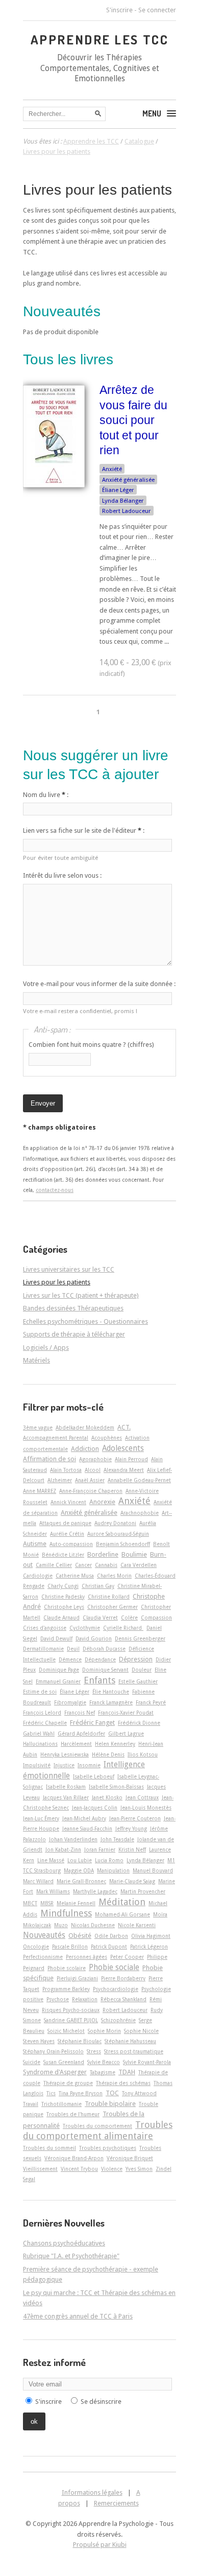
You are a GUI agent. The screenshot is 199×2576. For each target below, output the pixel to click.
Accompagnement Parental (56, 1438)
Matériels (36, 1360)
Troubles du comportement (97, 2126)
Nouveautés (44, 1935)
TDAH (127, 2072)
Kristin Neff (132, 1849)
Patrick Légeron (149, 1947)
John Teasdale (117, 1839)
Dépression (136, 1659)
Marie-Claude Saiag (132, 1881)
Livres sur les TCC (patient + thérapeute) (81, 1295)
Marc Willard (38, 1881)
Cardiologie (38, 1576)
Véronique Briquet (130, 2158)
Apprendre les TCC (100, 39)
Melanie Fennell (76, 1903)
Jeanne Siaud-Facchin (87, 1829)
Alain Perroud (131, 1459)
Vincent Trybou (79, 2169)
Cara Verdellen (139, 1565)
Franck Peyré (151, 1702)
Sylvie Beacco (104, 2062)
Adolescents (123, 1448)
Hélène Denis (108, 1754)
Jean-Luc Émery (41, 1818)
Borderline (103, 1554)
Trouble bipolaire (110, 2104)
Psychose (58, 1999)
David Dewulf (56, 1638)
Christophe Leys (64, 1607)
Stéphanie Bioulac (80, 2041)
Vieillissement (40, 2169)
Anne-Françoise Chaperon (91, 1491)
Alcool (93, 1470)
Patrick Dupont (109, 1947)
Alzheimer (60, 1480)
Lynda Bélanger (123, 501)
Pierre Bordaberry (123, 1978)
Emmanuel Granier (58, 1681)
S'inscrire (119, 10)
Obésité (80, 1936)
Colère (129, 1618)
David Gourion (94, 1638)
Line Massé (51, 1860)
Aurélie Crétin (67, 1534)
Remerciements (116, 2503)
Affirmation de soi (49, 1459)
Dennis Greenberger (140, 1638)
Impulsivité (37, 1765)
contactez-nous (55, 1190)
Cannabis (106, 1565)
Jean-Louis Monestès (146, 1808)
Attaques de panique (65, 1523)
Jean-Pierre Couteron (135, 1818)
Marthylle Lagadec (95, 1891)
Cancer (83, 1565)
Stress (94, 2051)
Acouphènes (107, 1438)
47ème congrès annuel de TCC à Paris (78, 2316)
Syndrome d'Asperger (55, 2072)
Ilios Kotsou (143, 1754)
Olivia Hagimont (151, 1936)
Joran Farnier (100, 1849)
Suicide (32, 2062)
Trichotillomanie (61, 2104)
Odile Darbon (111, 1936)
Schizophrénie (118, 2020)
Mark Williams (53, 1891)
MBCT (30, 1903)
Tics (51, 2093)
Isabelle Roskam (66, 1787)
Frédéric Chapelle (45, 1723)
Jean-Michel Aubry (84, 1818)
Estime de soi (40, 1692)
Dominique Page (59, 1670)
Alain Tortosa (66, 1470)
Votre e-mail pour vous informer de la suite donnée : (99, 984)
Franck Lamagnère (111, 1702)
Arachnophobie (140, 1513)
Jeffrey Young (131, 1829)
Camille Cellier (54, 1565)
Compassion (156, 1618)
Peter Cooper (127, 1957)
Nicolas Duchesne (93, 1925)
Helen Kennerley (115, 1744)
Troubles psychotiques (108, 2148)
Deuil (73, 1649)
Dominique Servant (105, 1670)
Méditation (122, 1902)
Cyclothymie (85, 1628)
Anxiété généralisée (128, 480)
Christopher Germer (113, 1607)
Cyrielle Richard (123, 1628)
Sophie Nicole (141, 2031)
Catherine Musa (75, 1576)
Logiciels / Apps (46, 1348)
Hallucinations (40, 1744)
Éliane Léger (118, 490)
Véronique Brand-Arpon (74, 2158)
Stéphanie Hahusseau (130, 2041)
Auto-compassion (71, 1544)
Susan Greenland (64, 2062)
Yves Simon (139, 2169)
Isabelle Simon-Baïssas (116, 1787)
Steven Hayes (39, 2041)
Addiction (85, 1449)
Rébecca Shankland (123, 1999)
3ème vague (38, 1427)
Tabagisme (103, 2072)
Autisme (35, 1544)
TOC (112, 2093)
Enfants (99, 1680)
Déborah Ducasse (104, 1649)
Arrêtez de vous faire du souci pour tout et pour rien (133, 420)
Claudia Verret (100, 1618)
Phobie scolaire (67, 1968)
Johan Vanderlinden (73, 1839)
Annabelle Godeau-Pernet (139, 1480)
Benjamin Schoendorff (123, 1544)
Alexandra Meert (124, 1470)
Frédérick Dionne (139, 1723)
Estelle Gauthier (138, 1681)
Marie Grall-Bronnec (81, 1881)
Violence (112, 2169)
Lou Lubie (80, 1860)
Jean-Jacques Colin (95, 1808)
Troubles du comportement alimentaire (98, 2130)
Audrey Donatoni (115, 1523)
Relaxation (85, 1999)
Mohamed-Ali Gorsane (122, 1914)
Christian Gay (98, 1586)
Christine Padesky (63, 1597)
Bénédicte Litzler (63, 1555)
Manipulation (113, 1870)
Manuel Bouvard (153, 1870)
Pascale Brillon (70, 1947)
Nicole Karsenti (137, 1925)
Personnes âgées (86, 1957)
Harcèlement (76, 1744)
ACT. (124, 1427)
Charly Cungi (63, 1586)
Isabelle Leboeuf (94, 1776)
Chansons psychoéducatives (64, 2243)
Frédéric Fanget (92, 1723)
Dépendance (100, 1659)
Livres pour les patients (97, 190)
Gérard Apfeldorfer (81, 1734)
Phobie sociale (114, 1968)
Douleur (142, 1670)
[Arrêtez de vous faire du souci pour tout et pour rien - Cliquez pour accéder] (54, 485)
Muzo (61, 1925)
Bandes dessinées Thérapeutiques (73, 1308)
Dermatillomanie (43, 1649)
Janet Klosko (107, 1797)
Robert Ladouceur (127, 511)
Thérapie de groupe (68, 2083)
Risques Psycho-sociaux (71, 2010)
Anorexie (102, 1502)
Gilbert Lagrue (126, 1734)
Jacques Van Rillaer (66, 1797)
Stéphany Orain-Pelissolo (53, 2051)
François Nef (80, 1713)
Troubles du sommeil (49, 2148)
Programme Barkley (66, 1989)
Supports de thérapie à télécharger (74, 1334)
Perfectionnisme (43, 1957)
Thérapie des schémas (123, 2083)
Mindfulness (66, 1913)
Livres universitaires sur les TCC (69, 1269)
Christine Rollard (109, 1597)
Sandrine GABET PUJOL (71, 2020)
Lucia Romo (109, 1860)
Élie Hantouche (111, 1692)
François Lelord (42, 1713)
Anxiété (112, 469)
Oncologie (36, 1947)
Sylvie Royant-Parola (147, 2062)
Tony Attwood (139, 2093)
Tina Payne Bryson (81, 2093)
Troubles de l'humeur (73, 2114)
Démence (70, 1659)
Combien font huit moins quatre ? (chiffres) (91, 1045)
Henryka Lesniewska (65, 1754)
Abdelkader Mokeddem (85, 1427)
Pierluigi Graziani (77, 1978)
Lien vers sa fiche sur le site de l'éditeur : (84, 830)
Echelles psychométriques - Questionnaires (85, 1321)
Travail (31, 2104)
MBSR (47, 1903)
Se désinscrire (101, 2402)
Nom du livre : (46, 795)
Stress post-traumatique (134, 2051)
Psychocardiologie (116, 1989)
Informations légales (92, 2492)
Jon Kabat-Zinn (63, 1849)
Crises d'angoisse (45, 1628)
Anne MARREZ (40, 1491)
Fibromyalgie (70, 1702)
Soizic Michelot (66, 2031)
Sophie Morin (104, 2031)
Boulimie (134, 1554)
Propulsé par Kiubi (100, 2545)
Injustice (64, 1765)
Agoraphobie (95, 1459)
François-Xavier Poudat (126, 1713)
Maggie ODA (79, 1870)
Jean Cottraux (142, 1797)
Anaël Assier (90, 1480)
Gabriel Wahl (39, 1734)
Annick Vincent (68, 1502)
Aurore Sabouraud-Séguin (118, 1534)
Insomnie (89, 1765)
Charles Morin (114, 1576)
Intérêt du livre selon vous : (62, 875)
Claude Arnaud (61, 1618)
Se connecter (157, 10)
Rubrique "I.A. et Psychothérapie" (71, 2256)
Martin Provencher (143, 1891)
